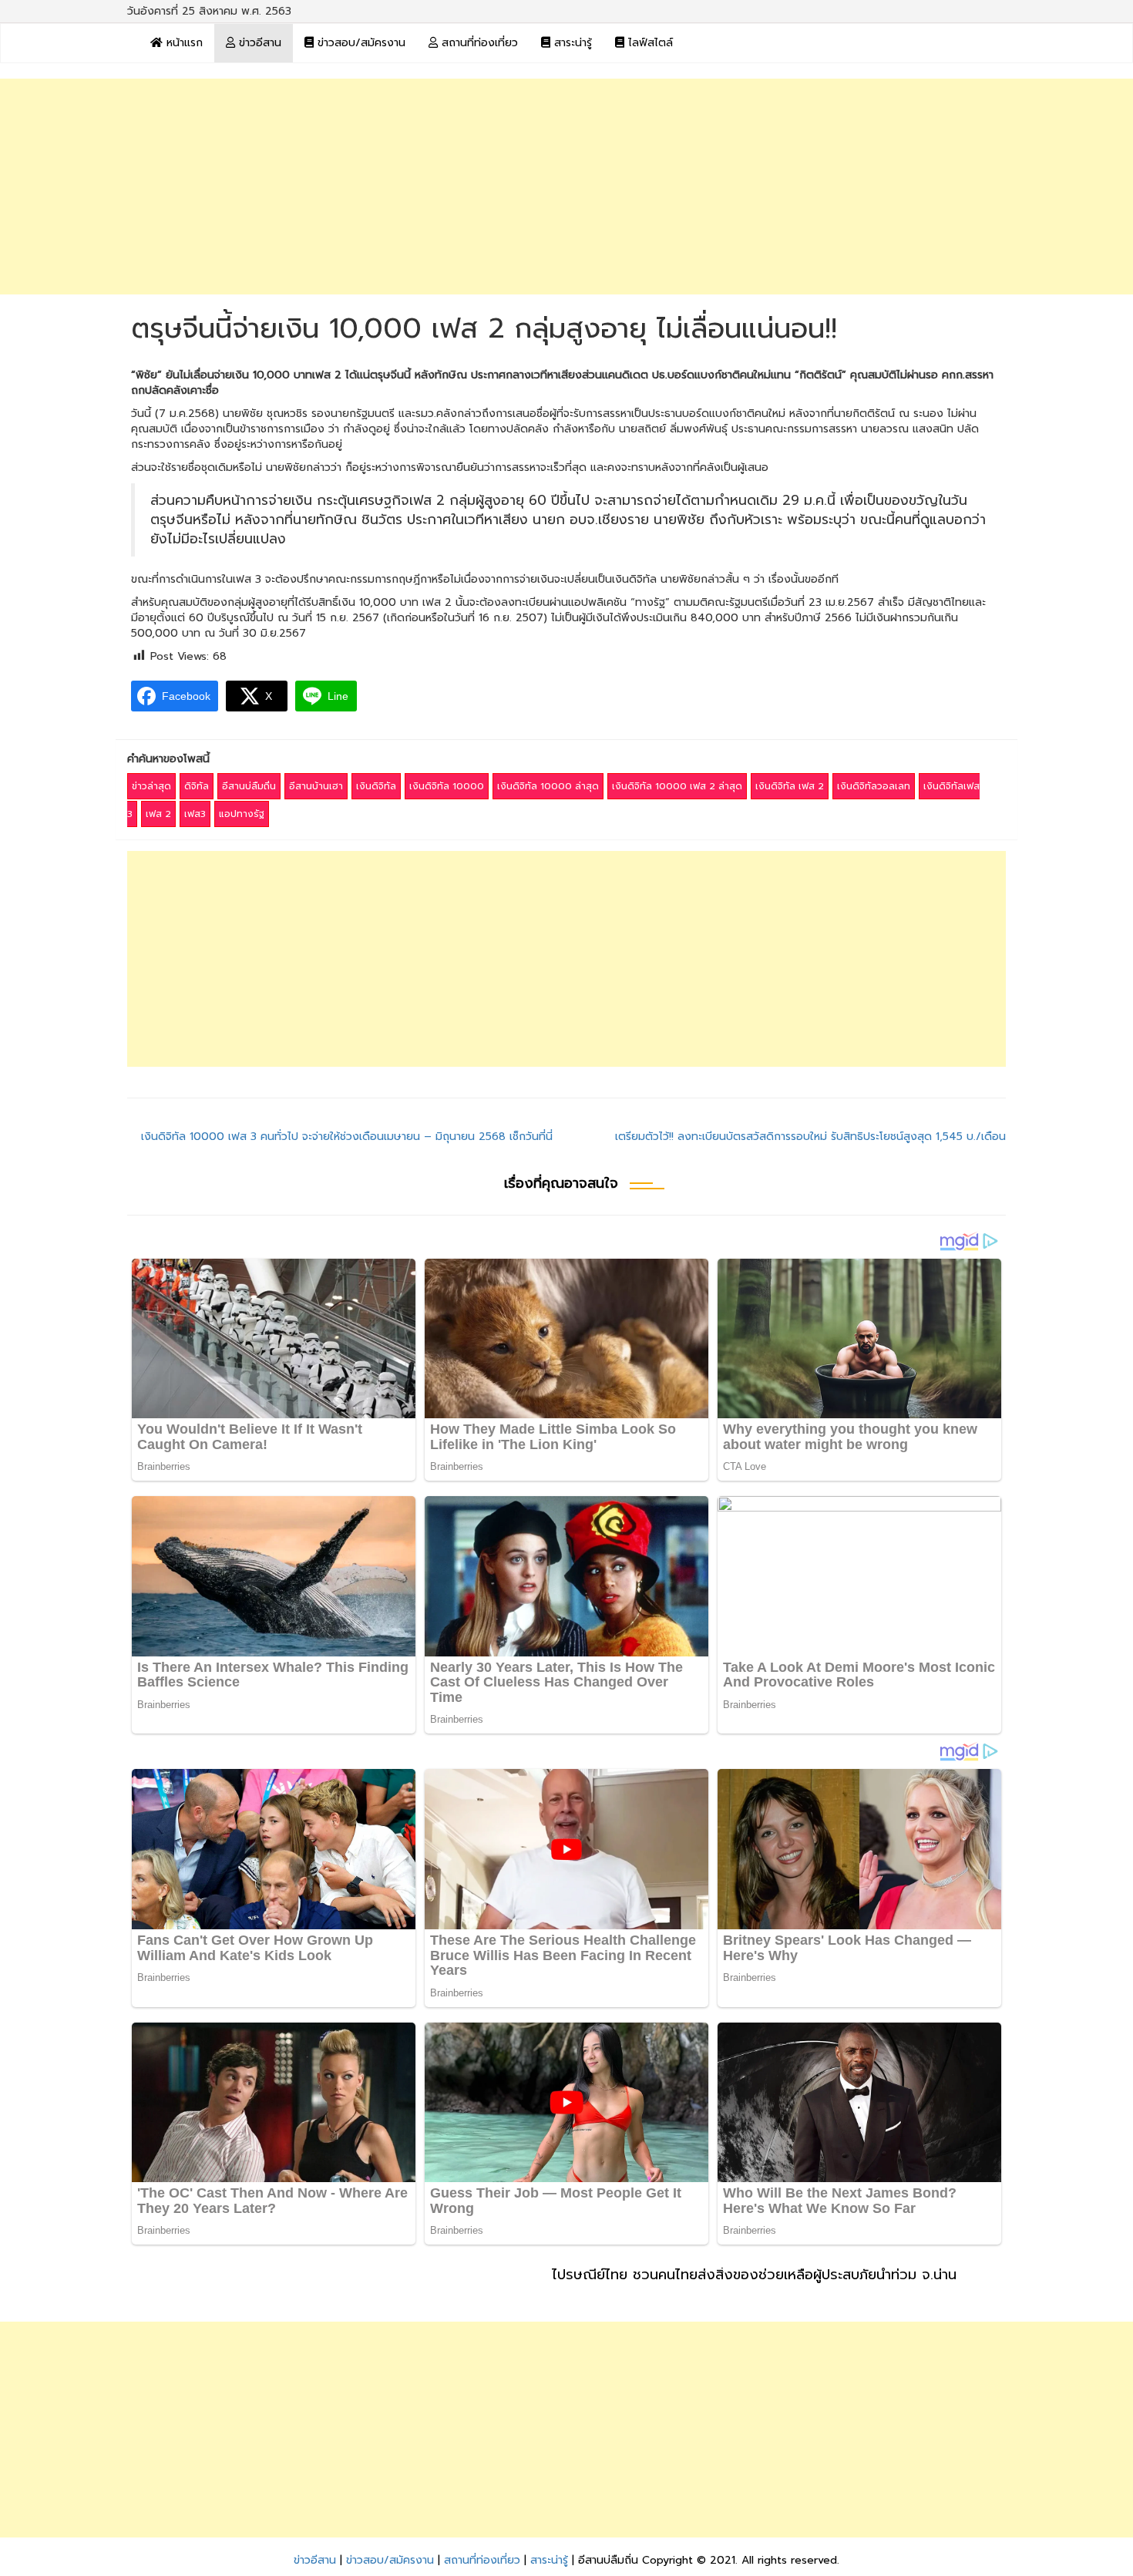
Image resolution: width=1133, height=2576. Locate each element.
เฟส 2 (158, 814)
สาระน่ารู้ (571, 43)
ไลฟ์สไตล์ (649, 43)
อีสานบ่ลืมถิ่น (249, 786)
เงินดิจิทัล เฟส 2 (790, 786)
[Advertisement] (566, 187)
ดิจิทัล (197, 786)
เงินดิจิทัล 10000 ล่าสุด (548, 786)
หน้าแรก (183, 43)
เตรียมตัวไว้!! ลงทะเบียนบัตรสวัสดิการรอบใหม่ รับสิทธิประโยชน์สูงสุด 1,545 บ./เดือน (810, 1137)
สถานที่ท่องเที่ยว (478, 43)
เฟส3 (195, 814)
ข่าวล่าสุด (151, 786)
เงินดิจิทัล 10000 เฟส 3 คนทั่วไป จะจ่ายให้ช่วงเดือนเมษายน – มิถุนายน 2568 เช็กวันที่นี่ (347, 1137)
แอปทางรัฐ (242, 814)
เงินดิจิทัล (376, 786)
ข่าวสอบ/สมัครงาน (360, 43)
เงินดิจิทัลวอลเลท (874, 786)
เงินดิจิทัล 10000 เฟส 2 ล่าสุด (677, 786)
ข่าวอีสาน (258, 43)
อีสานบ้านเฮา (316, 786)
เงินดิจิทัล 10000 (447, 786)
